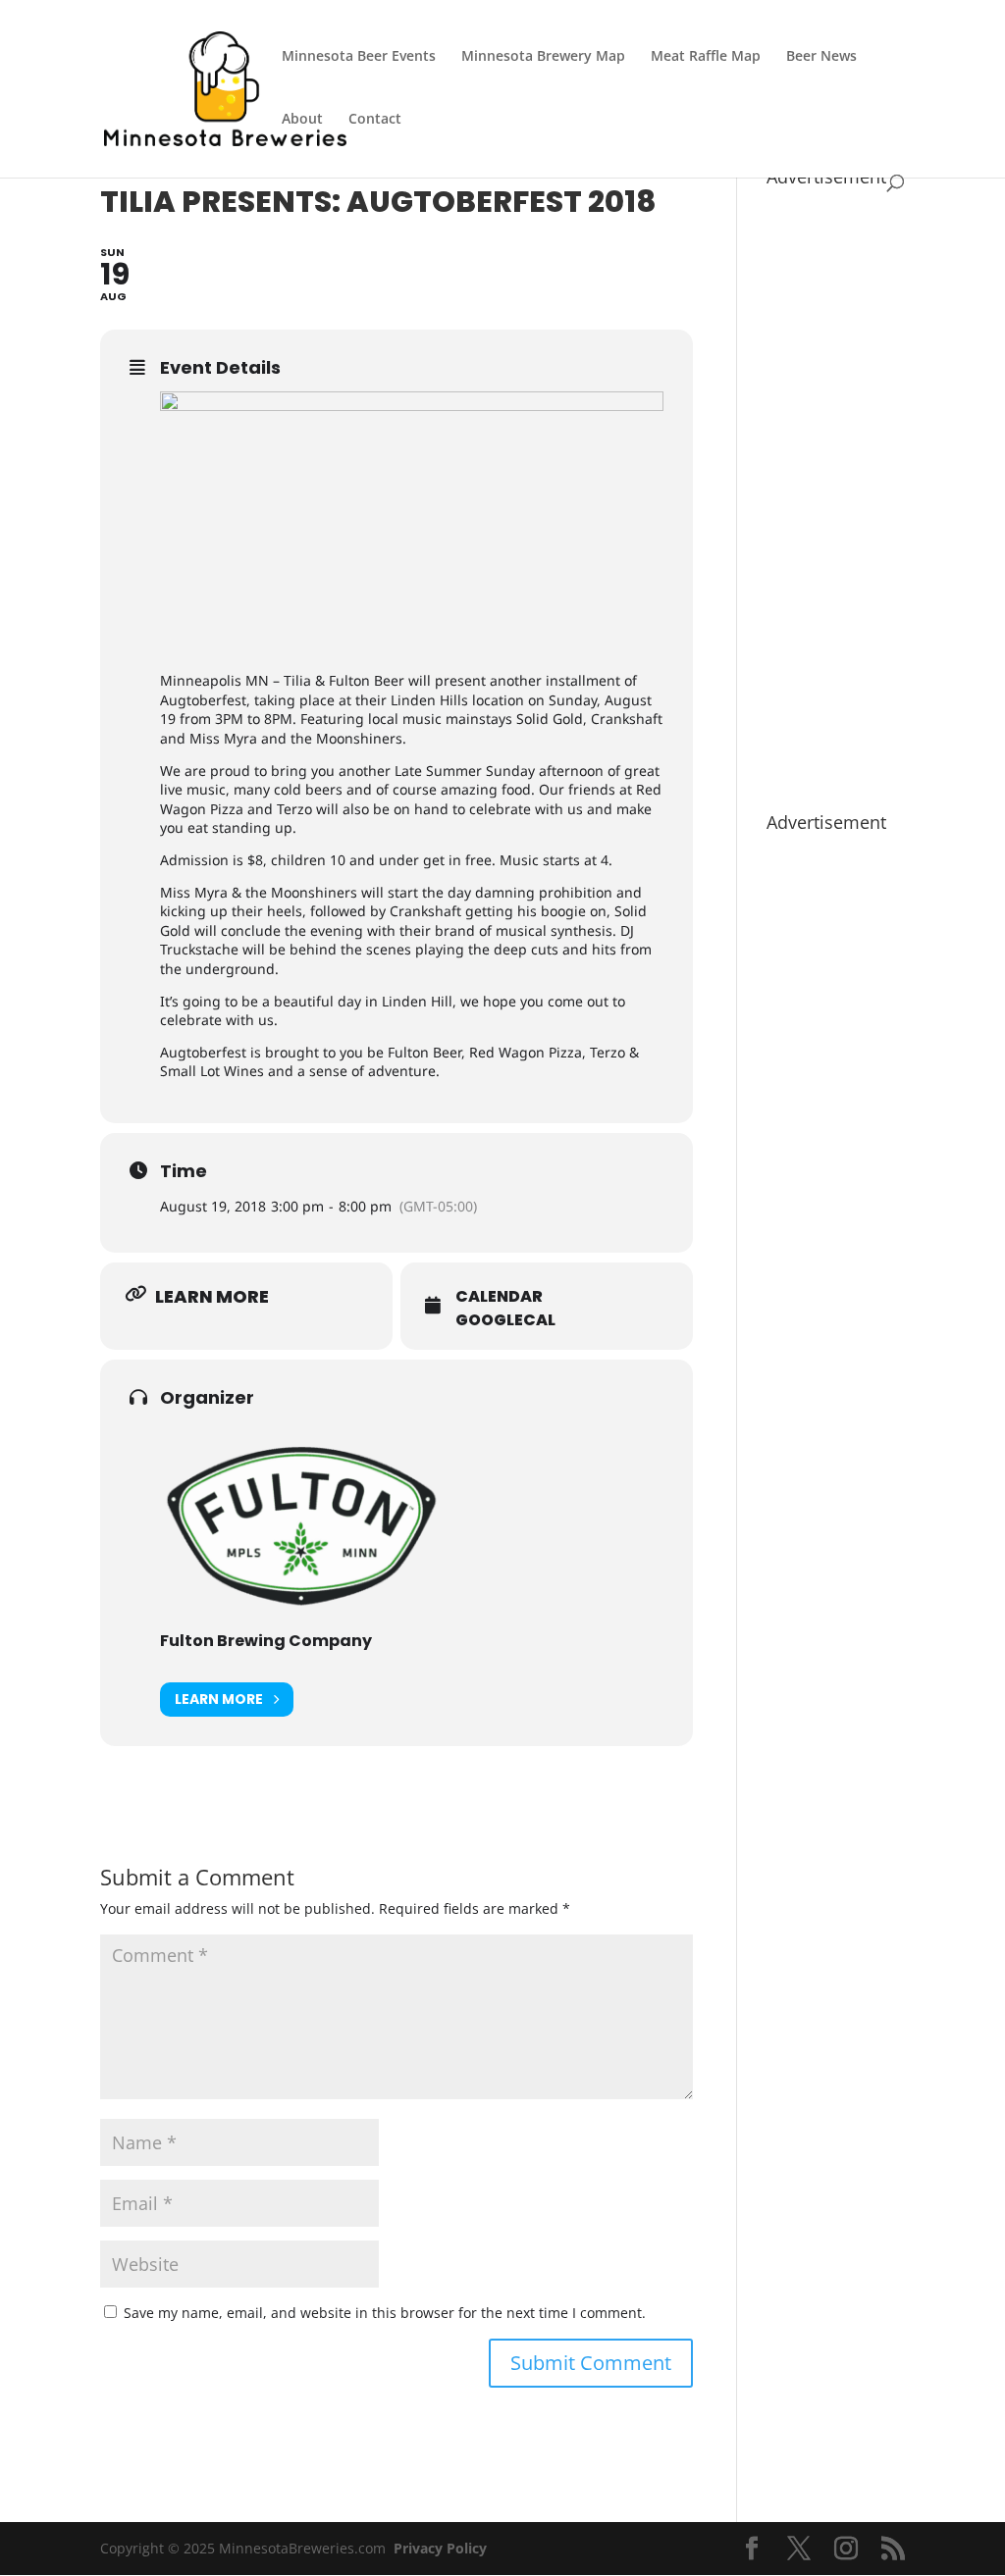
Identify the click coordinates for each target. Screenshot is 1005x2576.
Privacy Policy (440, 2548)
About (302, 120)
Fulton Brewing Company (266, 1641)
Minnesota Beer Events (359, 57)
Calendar (499, 1297)
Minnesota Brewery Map (543, 57)
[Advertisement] (836, 489)
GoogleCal (505, 1320)
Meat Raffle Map (706, 57)
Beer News (821, 57)
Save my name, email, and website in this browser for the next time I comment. (385, 2313)
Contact (375, 120)
